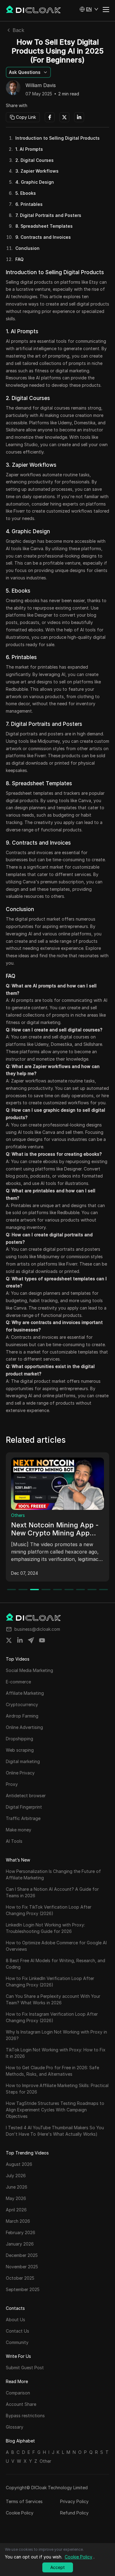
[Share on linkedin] (20, 1640)
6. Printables (29, 204)
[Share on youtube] (42, 1640)
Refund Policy (74, 2513)
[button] (89, 9)
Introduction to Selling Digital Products (57, 138)
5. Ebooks (26, 193)
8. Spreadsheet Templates (44, 226)
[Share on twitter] (9, 1640)
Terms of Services (24, 2501)
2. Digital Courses (34, 160)
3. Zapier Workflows (37, 171)
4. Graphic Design (35, 182)
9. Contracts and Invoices (43, 237)
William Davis (41, 86)
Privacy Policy (74, 2501)
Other (45, 2461)
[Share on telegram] (31, 1640)
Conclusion (27, 248)
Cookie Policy (20, 2513)
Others (20, 1515)
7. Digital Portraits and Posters (48, 215)
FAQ (19, 259)
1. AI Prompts (29, 149)
